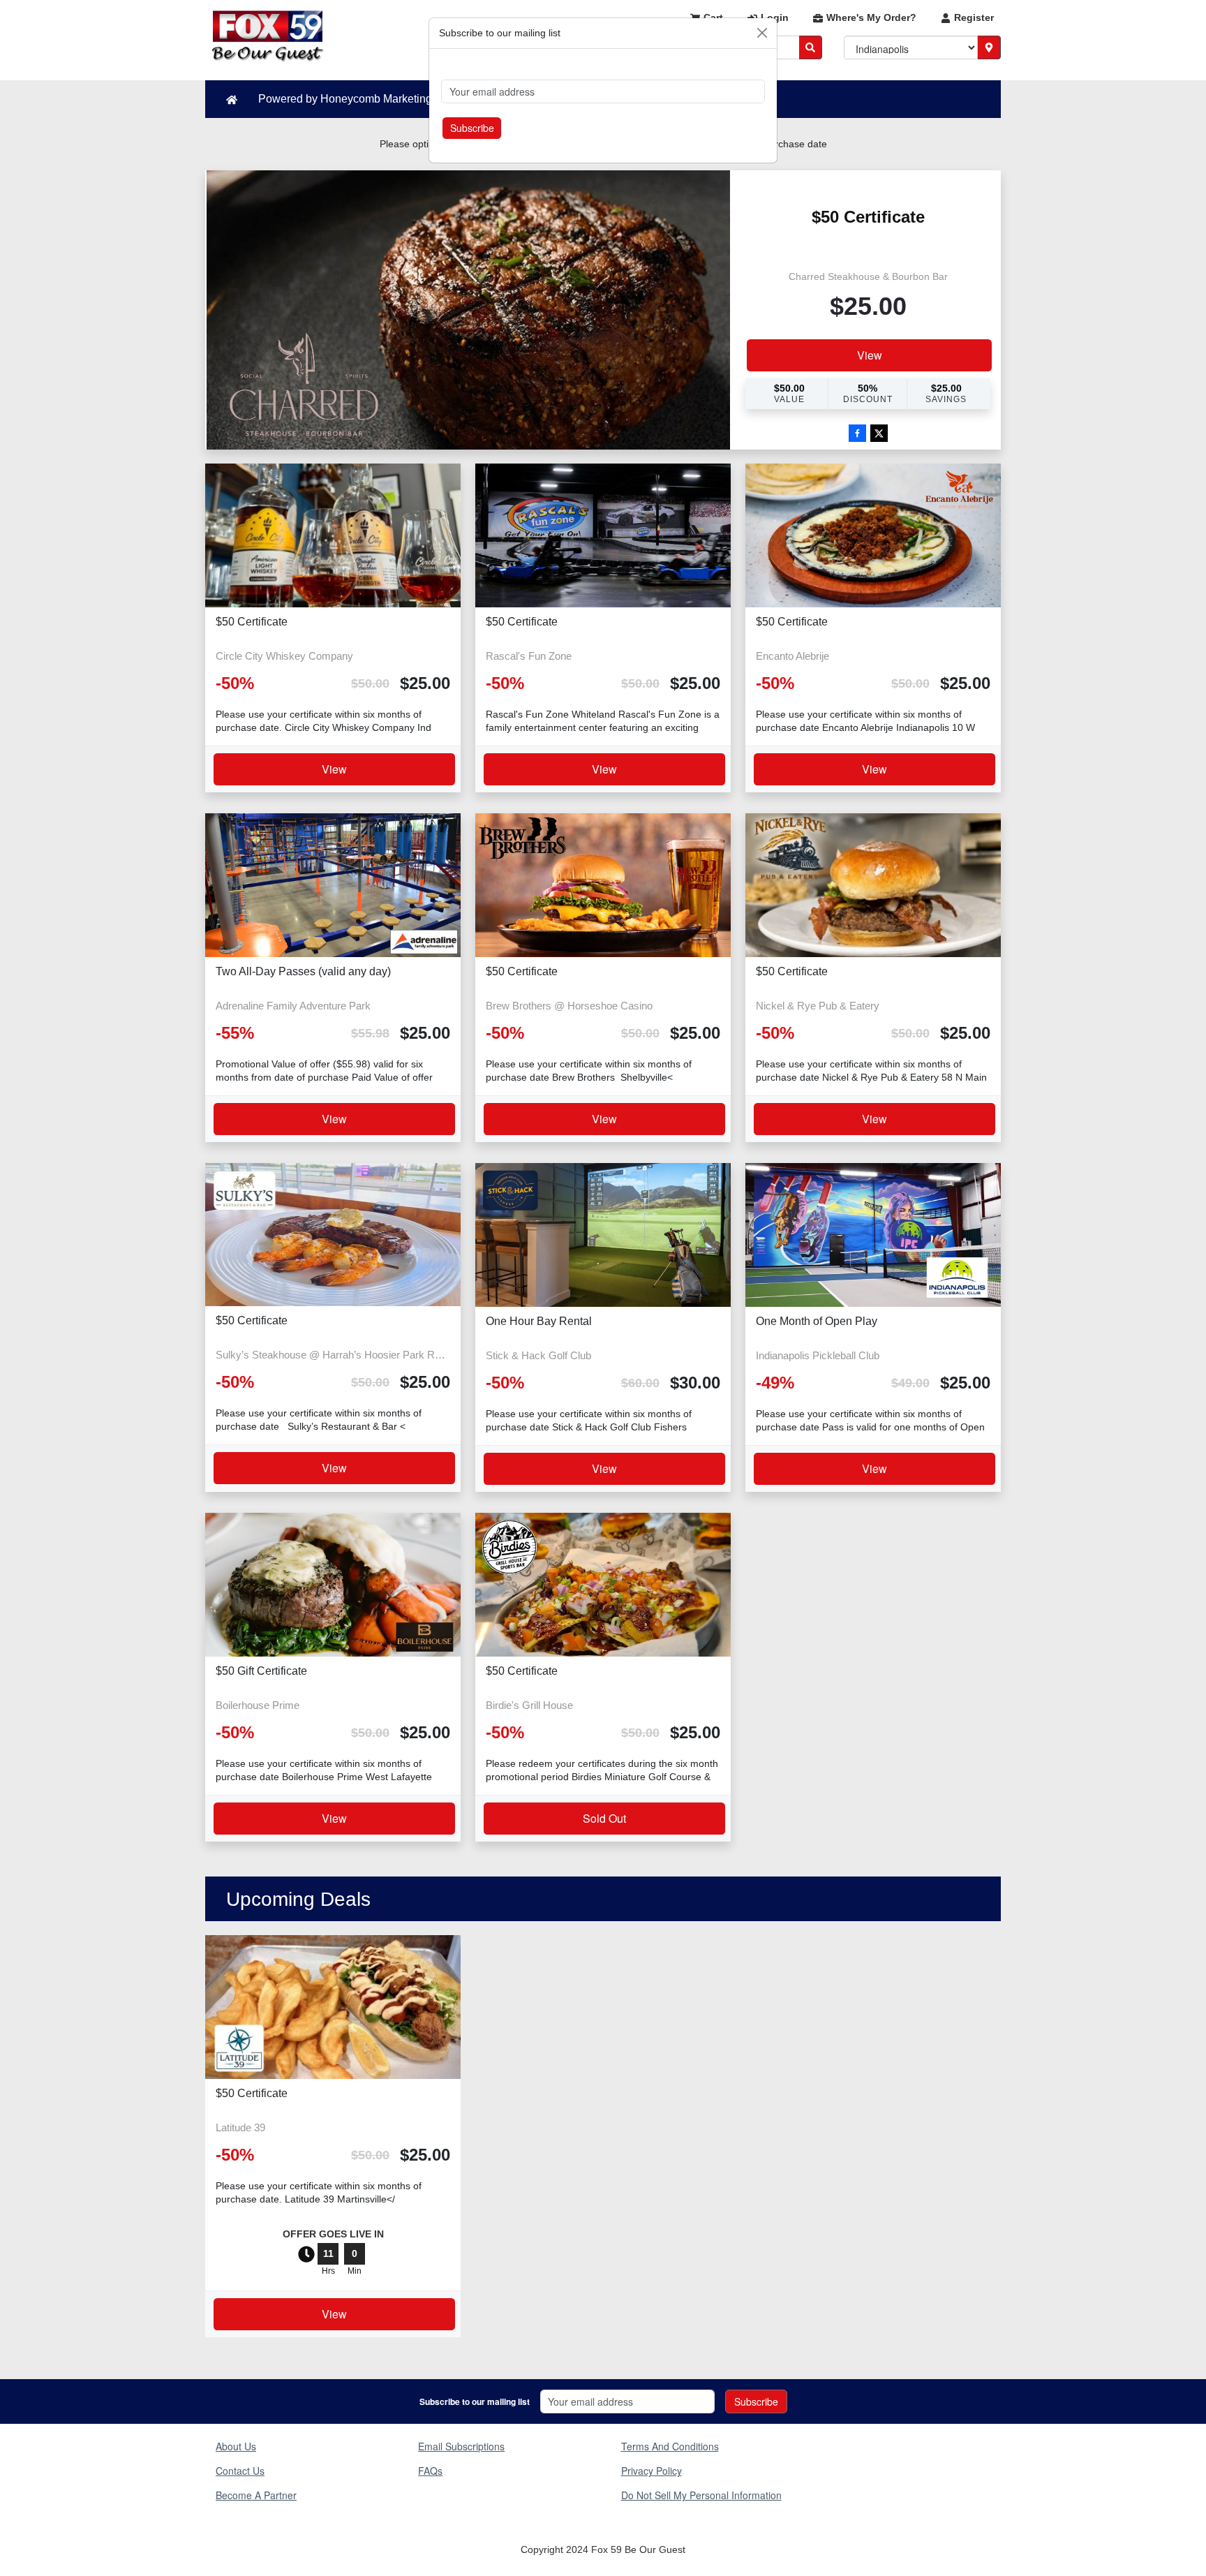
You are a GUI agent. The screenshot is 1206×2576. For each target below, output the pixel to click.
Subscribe (472, 128)
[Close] (762, 33)
